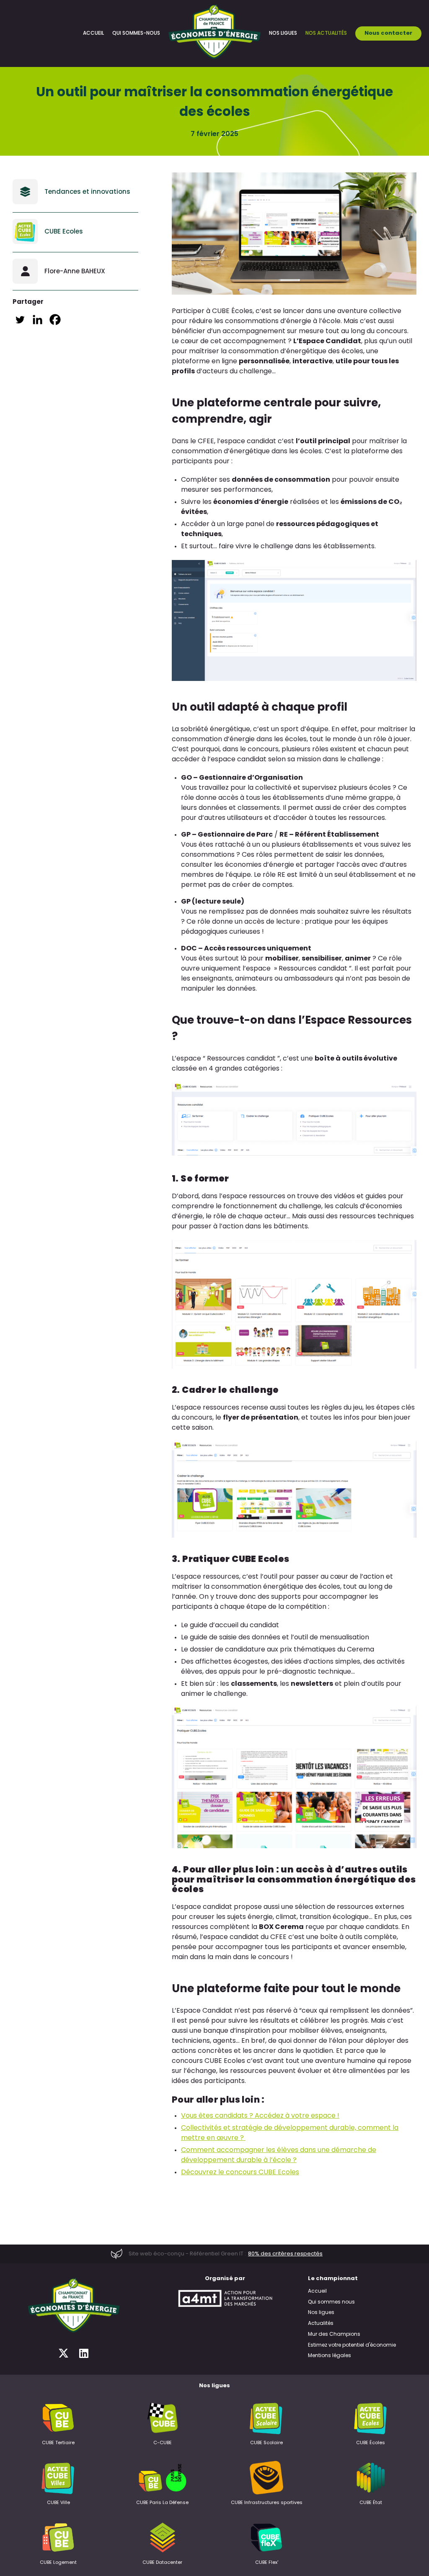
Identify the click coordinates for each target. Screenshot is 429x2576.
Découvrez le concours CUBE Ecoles (240, 2173)
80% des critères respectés (285, 2254)
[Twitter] (20, 320)
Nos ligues (283, 33)
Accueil (93, 33)
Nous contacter (388, 33)
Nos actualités (326, 33)
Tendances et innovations (87, 191)
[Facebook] (55, 320)
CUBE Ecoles (64, 231)
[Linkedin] (37, 320)
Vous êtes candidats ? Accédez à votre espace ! (260, 2116)
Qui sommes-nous (136, 33)
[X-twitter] (63, 2354)
